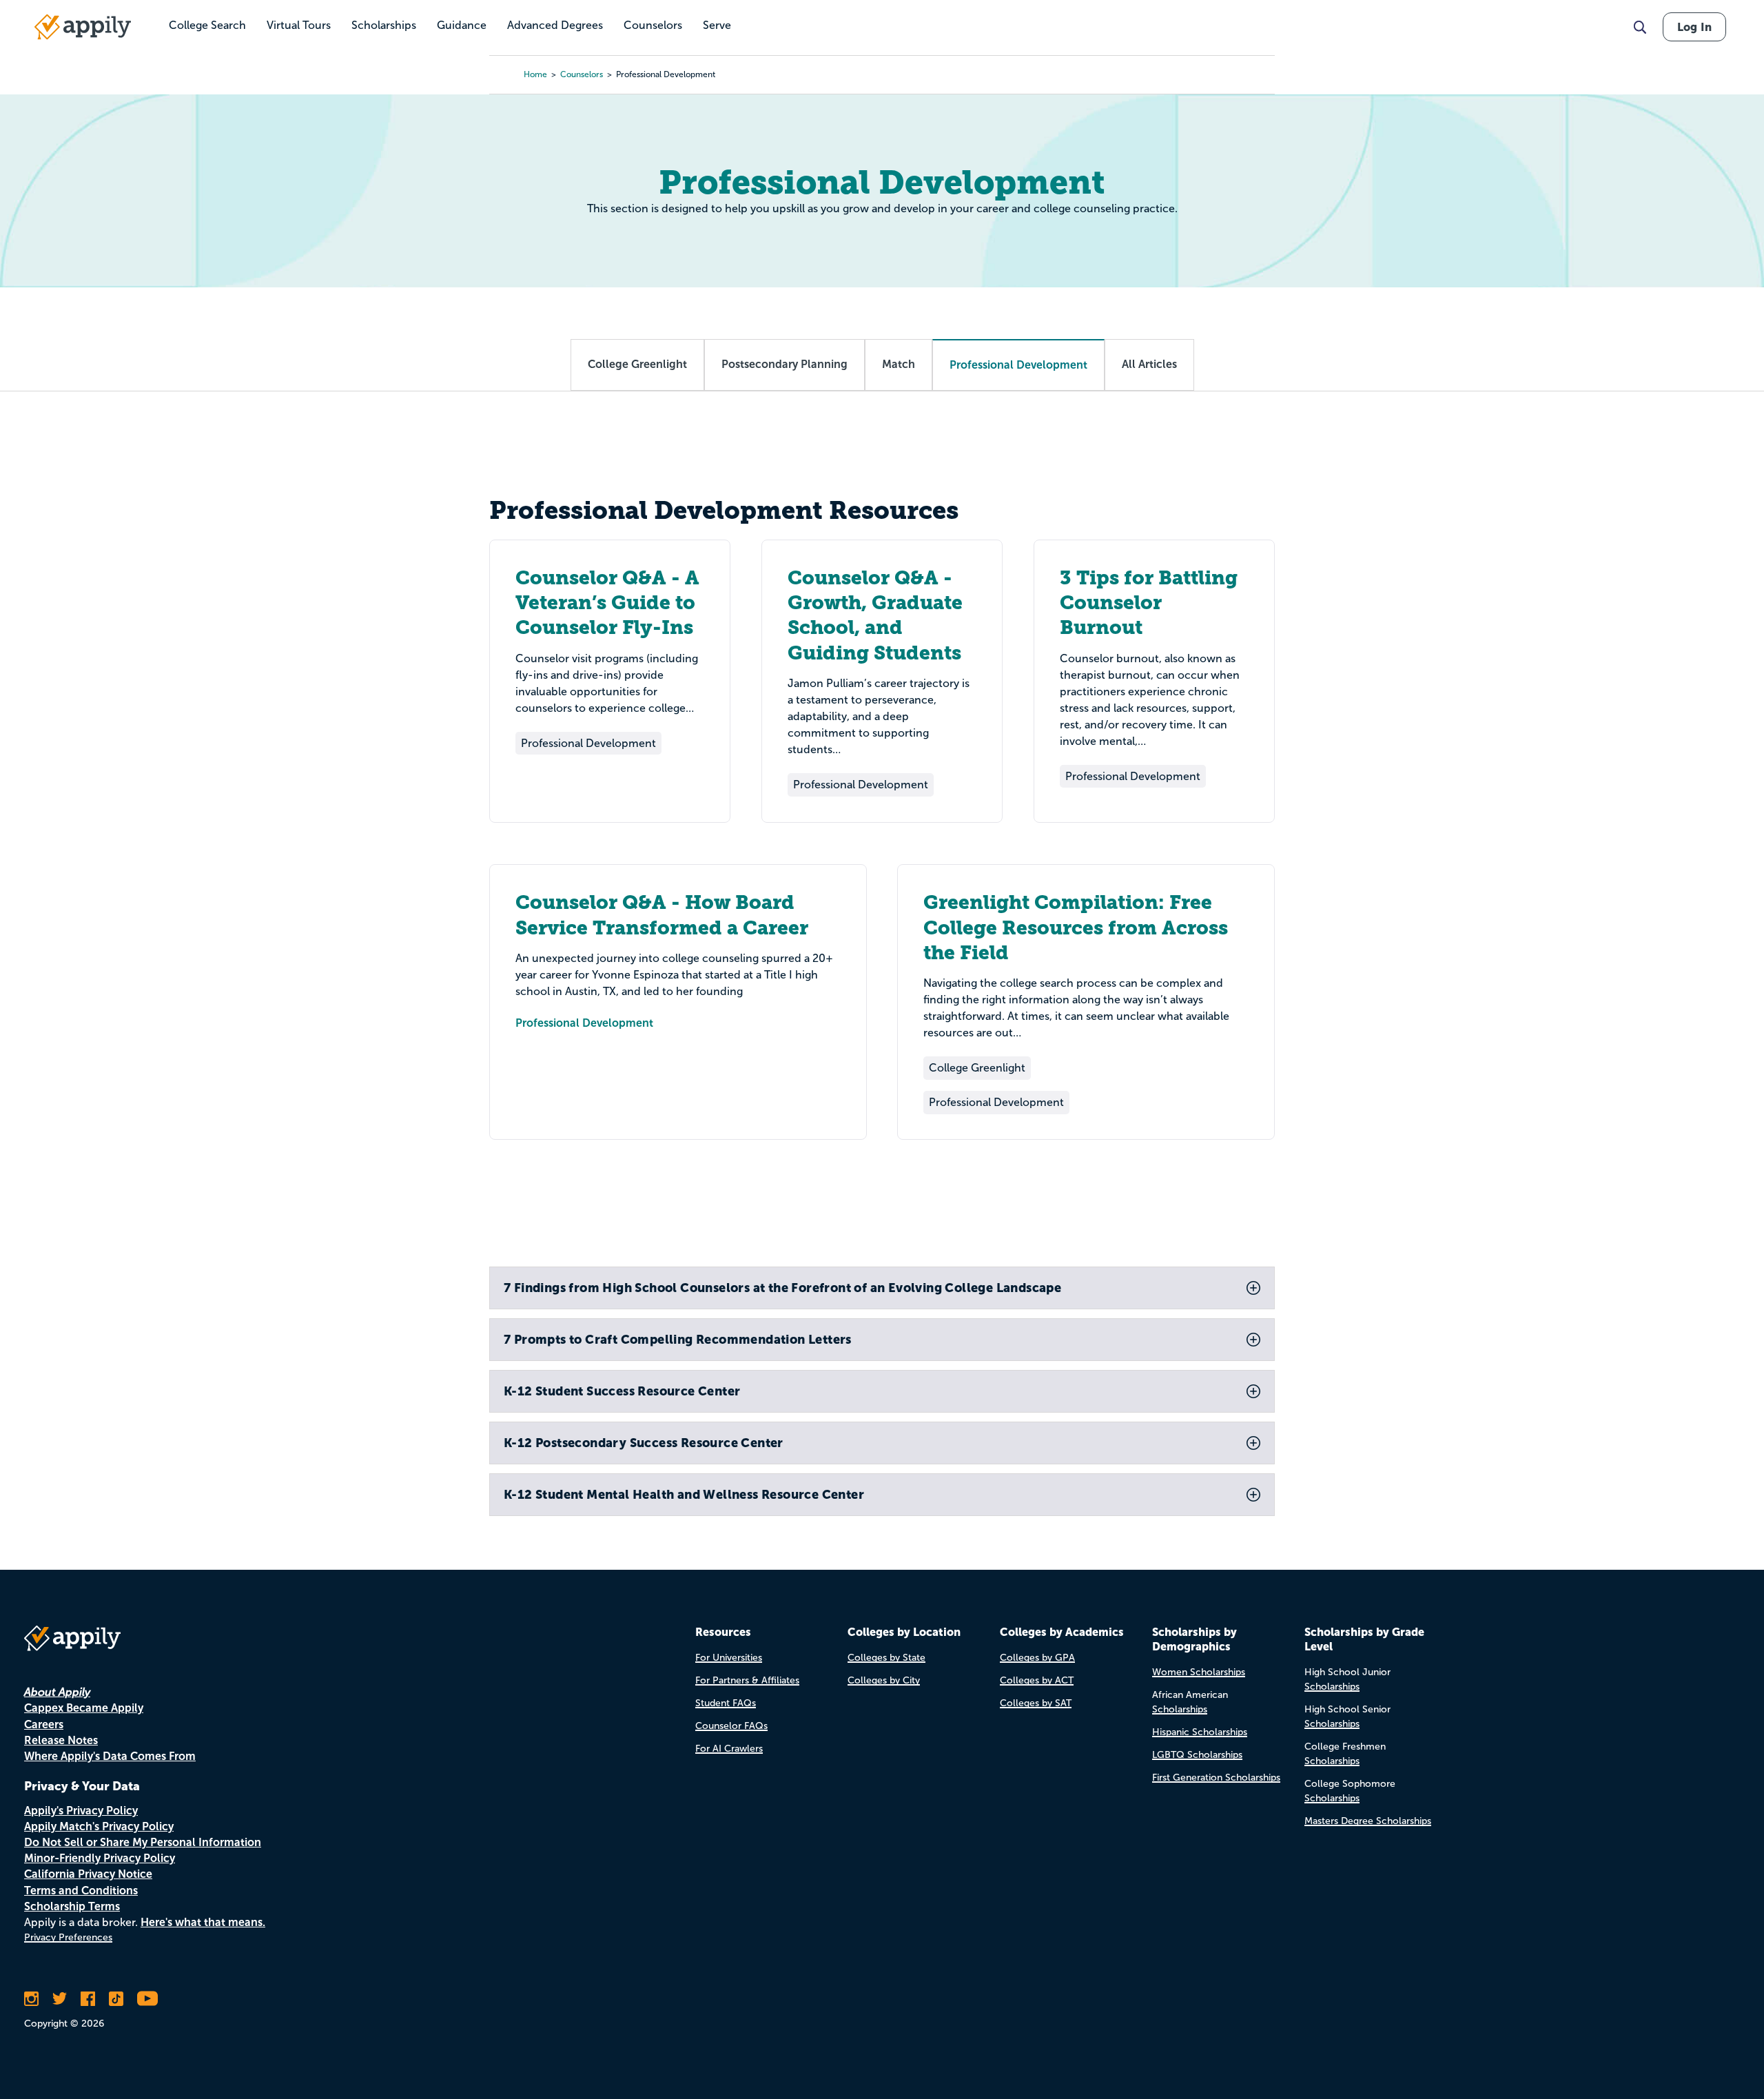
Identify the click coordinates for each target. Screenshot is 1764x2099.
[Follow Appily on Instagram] (31, 1998)
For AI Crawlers (729, 1749)
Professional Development (584, 1023)
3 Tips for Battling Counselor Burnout (1149, 603)
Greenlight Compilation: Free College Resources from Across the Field (1076, 928)
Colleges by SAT (1036, 1703)
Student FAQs (726, 1703)
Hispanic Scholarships (1200, 1732)
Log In (1694, 27)
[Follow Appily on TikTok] (116, 1998)
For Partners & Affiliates (747, 1680)
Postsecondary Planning (784, 364)
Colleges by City (884, 1680)
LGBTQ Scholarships (1197, 1755)
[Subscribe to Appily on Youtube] (147, 1998)
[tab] (882, 1288)
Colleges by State (886, 1658)
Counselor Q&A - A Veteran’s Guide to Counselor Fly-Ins (607, 603)
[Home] (83, 27)
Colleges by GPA (1037, 1658)
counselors (582, 74)
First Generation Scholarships (1216, 1778)
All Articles (1149, 364)
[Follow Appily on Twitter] (60, 1998)
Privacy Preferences (68, 1937)
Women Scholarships (1199, 1672)
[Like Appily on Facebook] (88, 1998)
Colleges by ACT (1037, 1680)
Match (899, 364)
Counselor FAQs (731, 1726)
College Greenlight (637, 364)
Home (535, 74)
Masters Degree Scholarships (1368, 1821)
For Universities (729, 1658)
